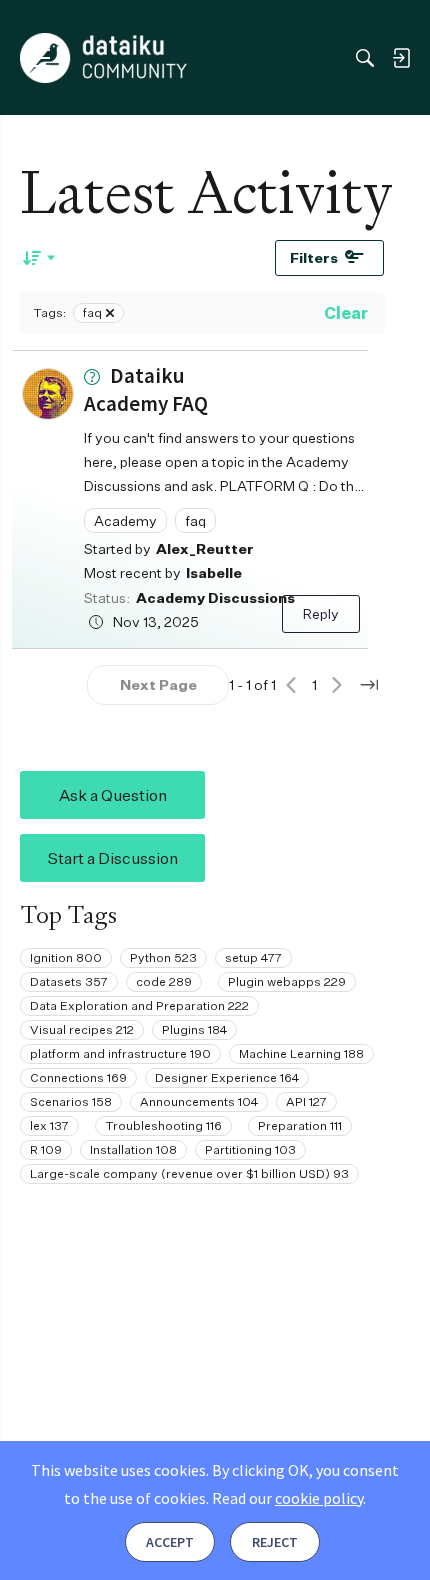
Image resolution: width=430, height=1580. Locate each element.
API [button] (306, 1101)
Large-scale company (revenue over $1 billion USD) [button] (189, 1173)
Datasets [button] (69, 981)
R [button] (46, 1149)
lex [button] (49, 1125)
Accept (170, 1542)
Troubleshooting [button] (163, 1125)
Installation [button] (133, 1149)
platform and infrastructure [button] (120, 1053)
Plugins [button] (194, 1029)
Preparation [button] (300, 1125)
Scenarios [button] (71, 1101)
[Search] (365, 58)
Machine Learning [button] (301, 1053)
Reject (275, 1542)
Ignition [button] (66, 957)
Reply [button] (321, 613)
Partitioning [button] (250, 1149)
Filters (314, 257)
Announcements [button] (199, 1101)
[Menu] (38, 57)
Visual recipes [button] (82, 1029)
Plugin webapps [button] (287, 981)
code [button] (164, 981)
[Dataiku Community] (103, 57)
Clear (346, 313)
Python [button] (163, 957)
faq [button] (195, 520)
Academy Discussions (215, 597)
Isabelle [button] (214, 572)
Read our (287, 1498)
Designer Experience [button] (227, 1077)
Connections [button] (78, 1077)
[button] (48, 394)
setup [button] (253, 957)
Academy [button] (125, 520)
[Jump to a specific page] (369, 685)
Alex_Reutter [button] (205, 548)
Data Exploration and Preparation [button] (139, 1005)
